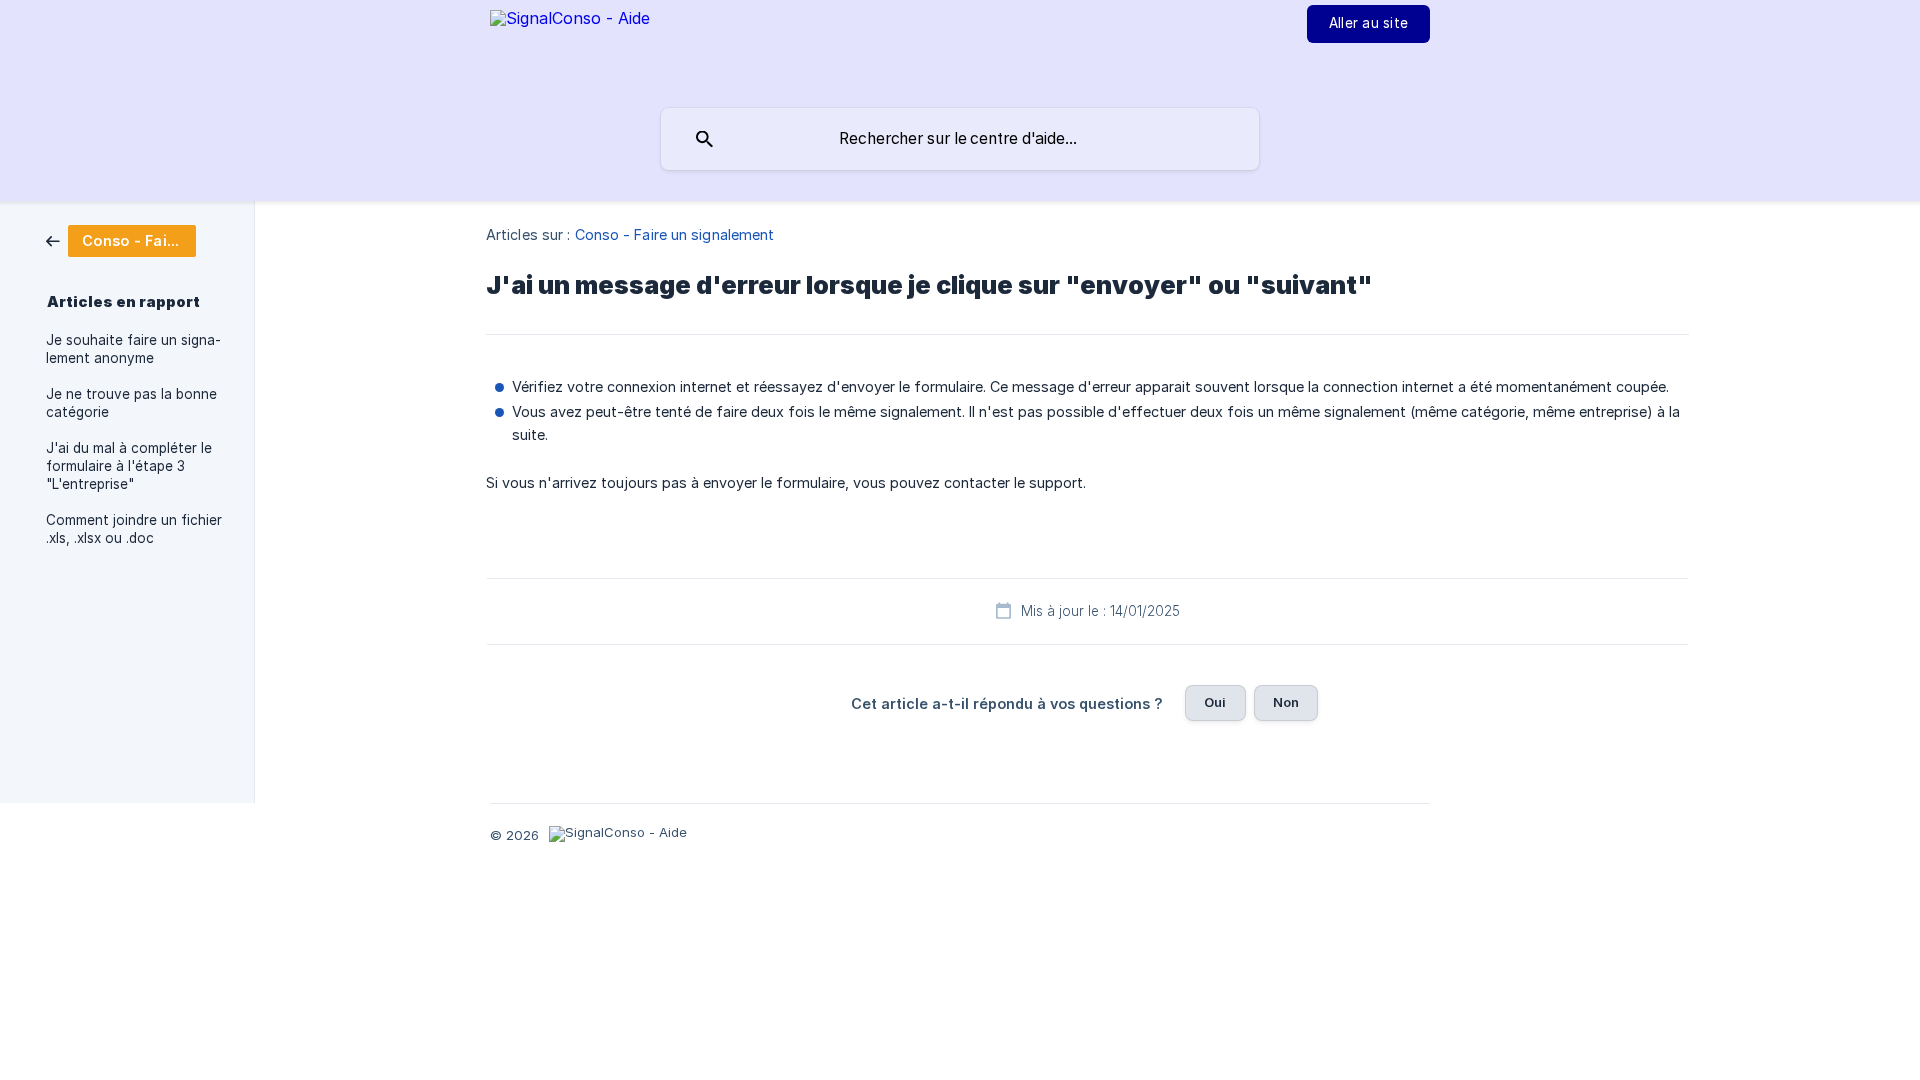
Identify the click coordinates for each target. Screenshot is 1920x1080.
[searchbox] (960, 139)
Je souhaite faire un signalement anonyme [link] (133, 349)
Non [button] (1286, 702)
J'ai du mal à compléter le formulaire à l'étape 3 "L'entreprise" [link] (129, 466)
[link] (121, 239)
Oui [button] (1215, 702)
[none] (570, 51)
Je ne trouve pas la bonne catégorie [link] (131, 403)
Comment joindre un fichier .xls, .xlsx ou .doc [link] (134, 529)
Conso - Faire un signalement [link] (675, 234)
